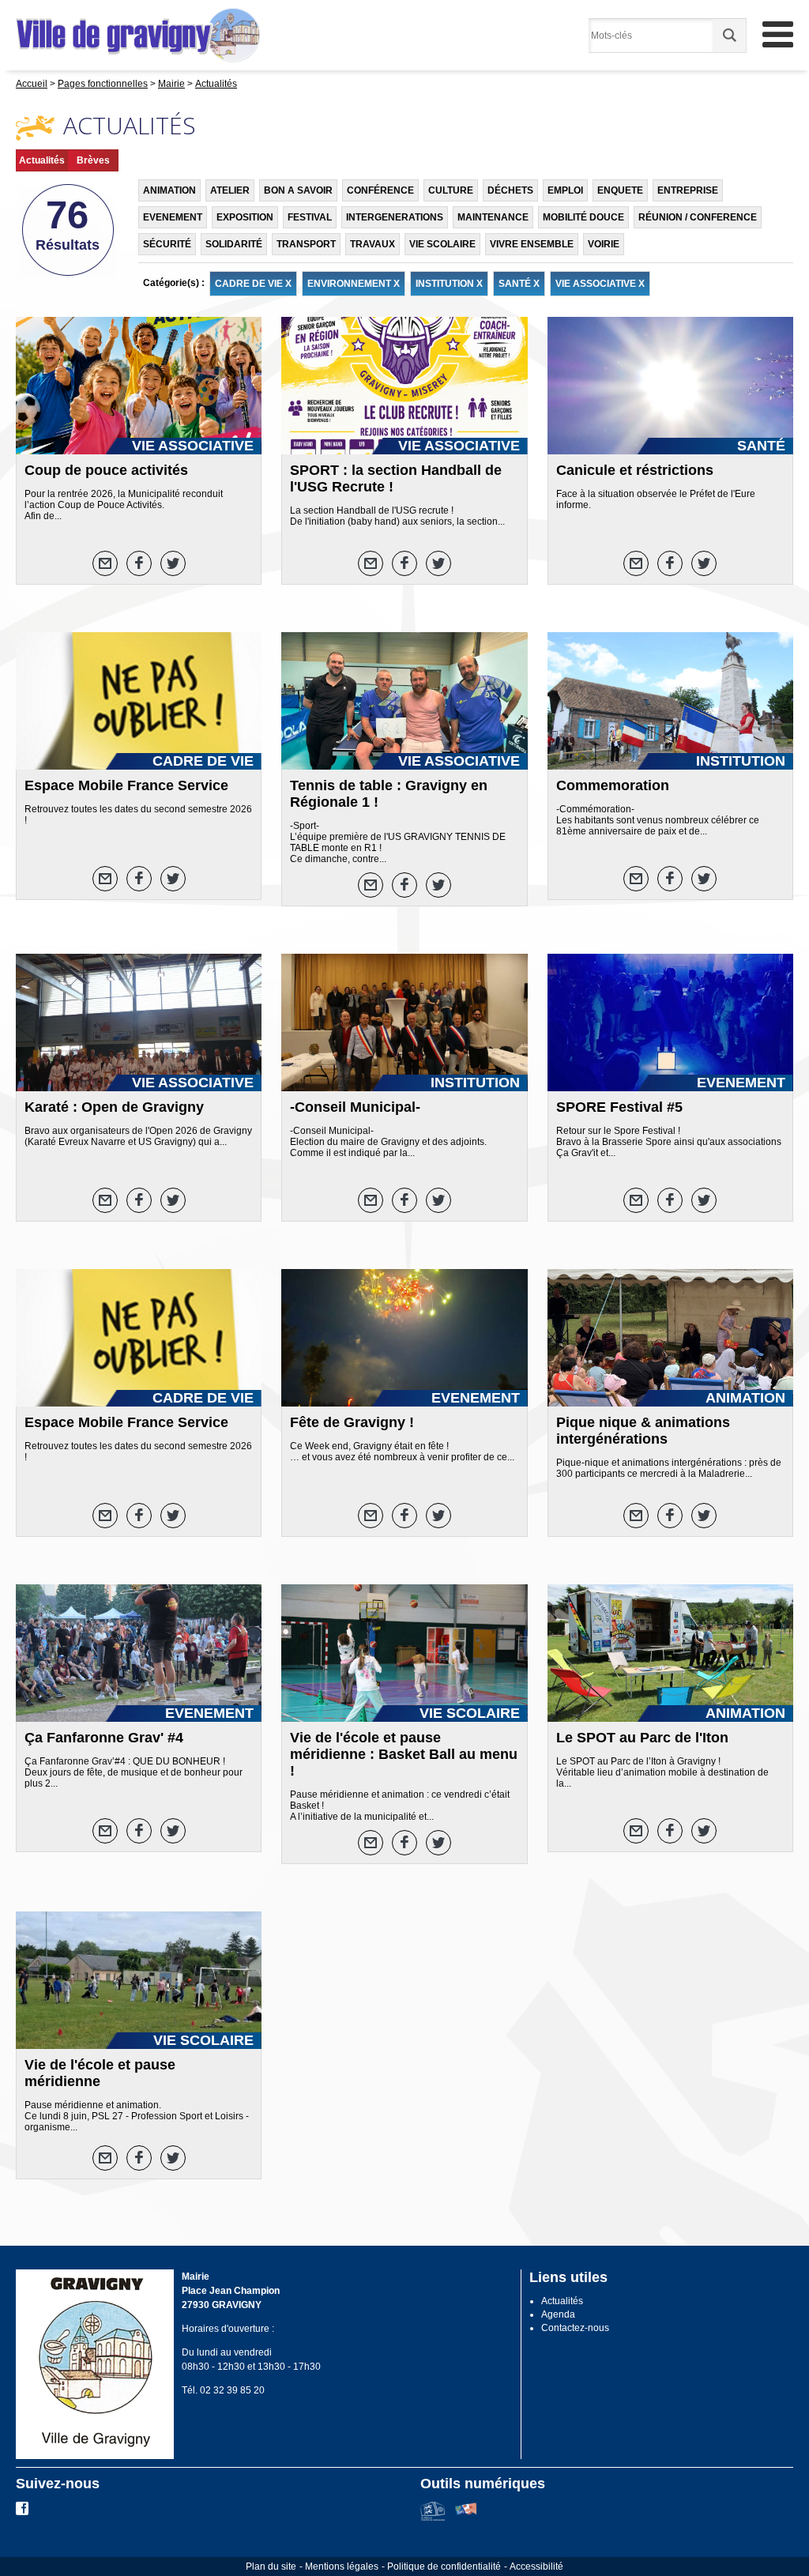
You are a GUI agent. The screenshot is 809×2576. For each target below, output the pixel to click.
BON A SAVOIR (298, 190)
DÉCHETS (510, 190)
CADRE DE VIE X (253, 284)
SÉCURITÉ (167, 244)
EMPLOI (565, 190)
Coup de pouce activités (106, 470)
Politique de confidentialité (444, 2567)
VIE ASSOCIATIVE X (600, 284)
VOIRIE (604, 244)
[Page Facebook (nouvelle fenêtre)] (22, 2512)
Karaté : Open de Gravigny (114, 1107)
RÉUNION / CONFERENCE (698, 217)
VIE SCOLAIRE (442, 244)
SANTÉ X (519, 284)
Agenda (558, 2314)
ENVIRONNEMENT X (354, 284)
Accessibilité (536, 2567)
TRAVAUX (373, 244)
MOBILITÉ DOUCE (583, 217)
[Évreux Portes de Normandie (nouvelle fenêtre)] (433, 2518)
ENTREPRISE (688, 190)
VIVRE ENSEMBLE (532, 244)
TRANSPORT (306, 244)
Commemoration (613, 785)
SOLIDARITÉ (234, 244)
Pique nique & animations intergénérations (643, 1431)
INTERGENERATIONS (395, 217)
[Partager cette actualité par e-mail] (105, 563)
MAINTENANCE (493, 217)
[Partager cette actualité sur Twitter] (173, 563)
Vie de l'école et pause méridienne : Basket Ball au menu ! (404, 1754)
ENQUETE (620, 190)
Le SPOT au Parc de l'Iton (642, 1738)
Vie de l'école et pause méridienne (100, 2073)
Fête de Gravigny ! (352, 1422)
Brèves (93, 160)
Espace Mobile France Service (126, 785)
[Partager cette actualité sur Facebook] (139, 563)
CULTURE (451, 190)
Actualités (42, 160)
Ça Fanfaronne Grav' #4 (104, 1738)
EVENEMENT (173, 217)
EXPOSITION (245, 217)
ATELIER (230, 190)
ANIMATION (169, 190)
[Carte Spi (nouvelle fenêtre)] (466, 2518)
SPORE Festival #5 (619, 1107)
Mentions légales (342, 2567)
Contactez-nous (575, 2328)
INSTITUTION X (449, 284)
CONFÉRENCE (380, 190)
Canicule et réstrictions (635, 470)
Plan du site (271, 2567)
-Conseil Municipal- (355, 1107)
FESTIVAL (310, 217)
